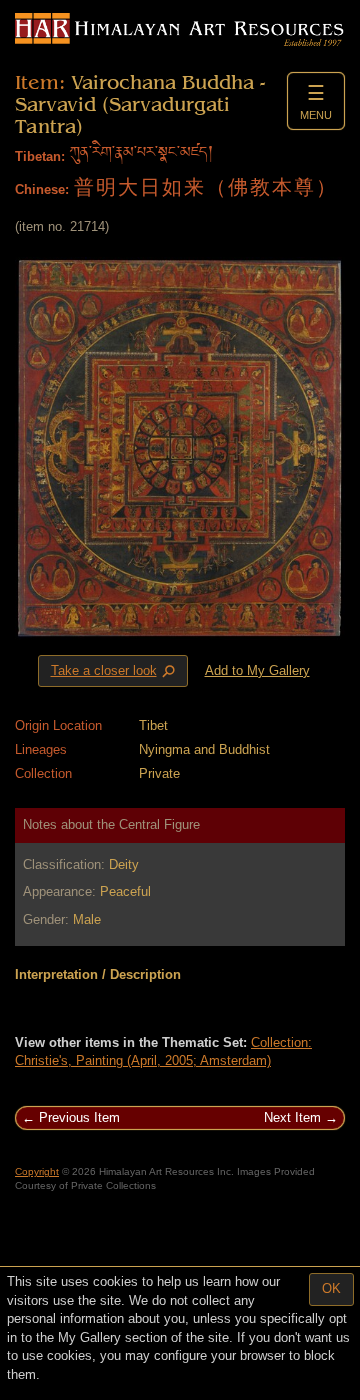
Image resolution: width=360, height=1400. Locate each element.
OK (331, 1288)
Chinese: (42, 189)
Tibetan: (40, 156)
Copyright (37, 1171)
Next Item (292, 1117)
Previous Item (79, 1117)
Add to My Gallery (257, 670)
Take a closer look (115, 672)
